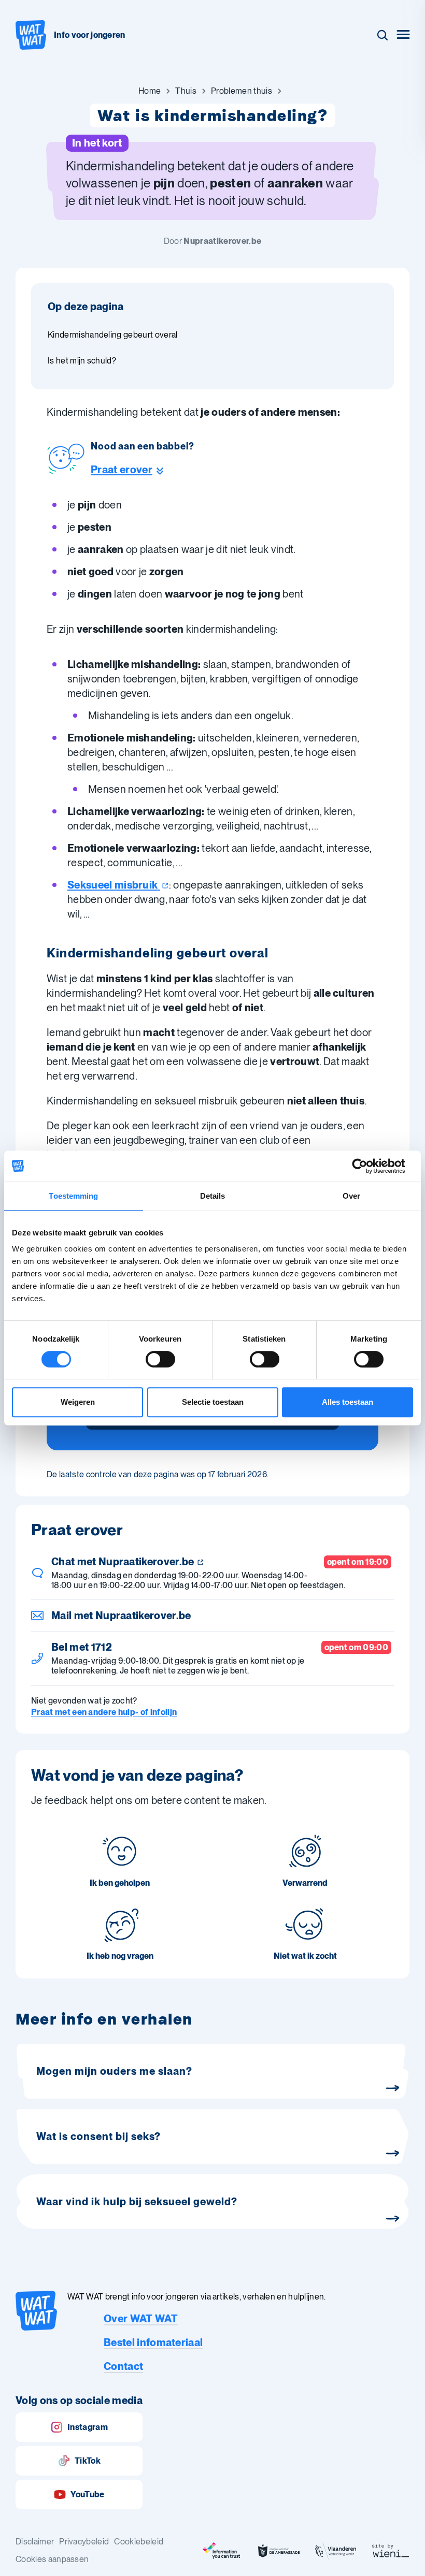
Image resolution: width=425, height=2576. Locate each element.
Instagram (88, 2427)
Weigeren (78, 1402)
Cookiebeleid (139, 2542)
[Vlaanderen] (336, 2551)
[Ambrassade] (279, 2551)
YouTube (87, 2494)
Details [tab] (213, 1196)
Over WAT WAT (141, 2319)
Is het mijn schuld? (82, 361)
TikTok (88, 2461)
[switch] (160, 1359)
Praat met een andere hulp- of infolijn (104, 1712)
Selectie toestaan (213, 1402)
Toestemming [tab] (73, 1196)
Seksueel (112, 885)
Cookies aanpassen (52, 2559)
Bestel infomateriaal (153, 2342)
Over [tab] (351, 1196)
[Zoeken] (382, 35)
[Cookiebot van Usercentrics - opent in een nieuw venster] (368, 1166)
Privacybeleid (84, 2542)
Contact (123, 2366)
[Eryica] (222, 2551)
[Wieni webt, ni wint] (391, 2551)
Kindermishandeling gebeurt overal (113, 335)
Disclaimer (35, 2542)
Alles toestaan (348, 1402)
